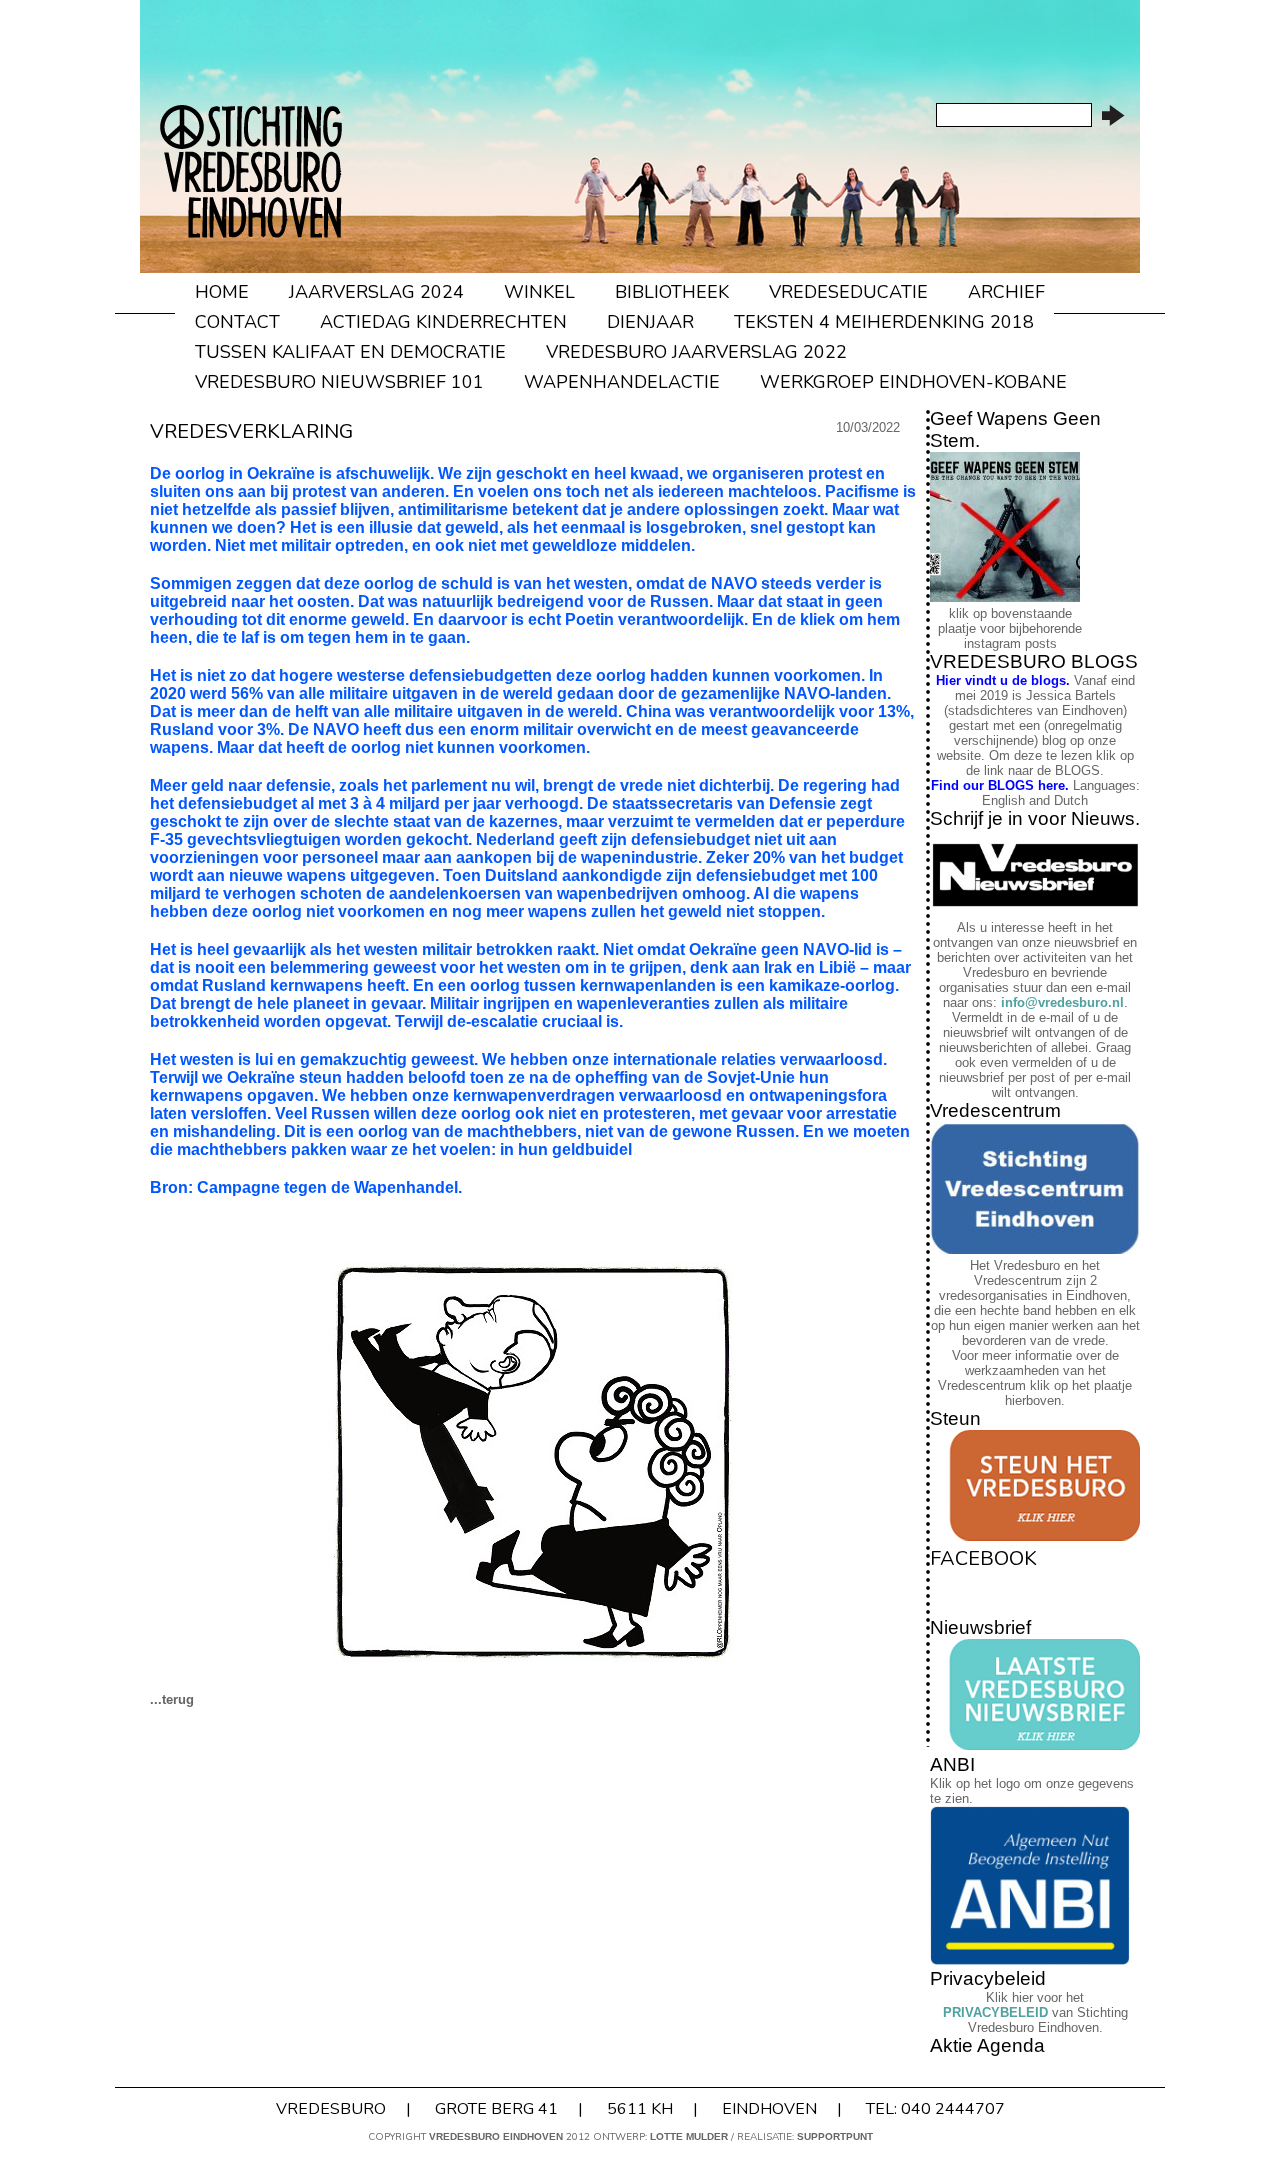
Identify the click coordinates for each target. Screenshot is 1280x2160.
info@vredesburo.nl (1062, 1002)
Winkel (539, 292)
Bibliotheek (672, 292)
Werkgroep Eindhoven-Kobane (913, 382)
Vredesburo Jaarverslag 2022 (696, 352)
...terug (172, 1699)
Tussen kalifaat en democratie (350, 352)
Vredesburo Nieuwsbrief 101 (339, 382)
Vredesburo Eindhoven (496, 2136)
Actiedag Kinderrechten (443, 322)
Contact (237, 322)
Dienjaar (650, 322)
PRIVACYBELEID (995, 2012)
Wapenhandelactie (622, 382)
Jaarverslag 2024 (376, 292)
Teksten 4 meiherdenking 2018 (884, 322)
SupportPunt (835, 2136)
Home (222, 292)
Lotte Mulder (689, 2136)
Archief (1006, 292)
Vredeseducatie (848, 292)
